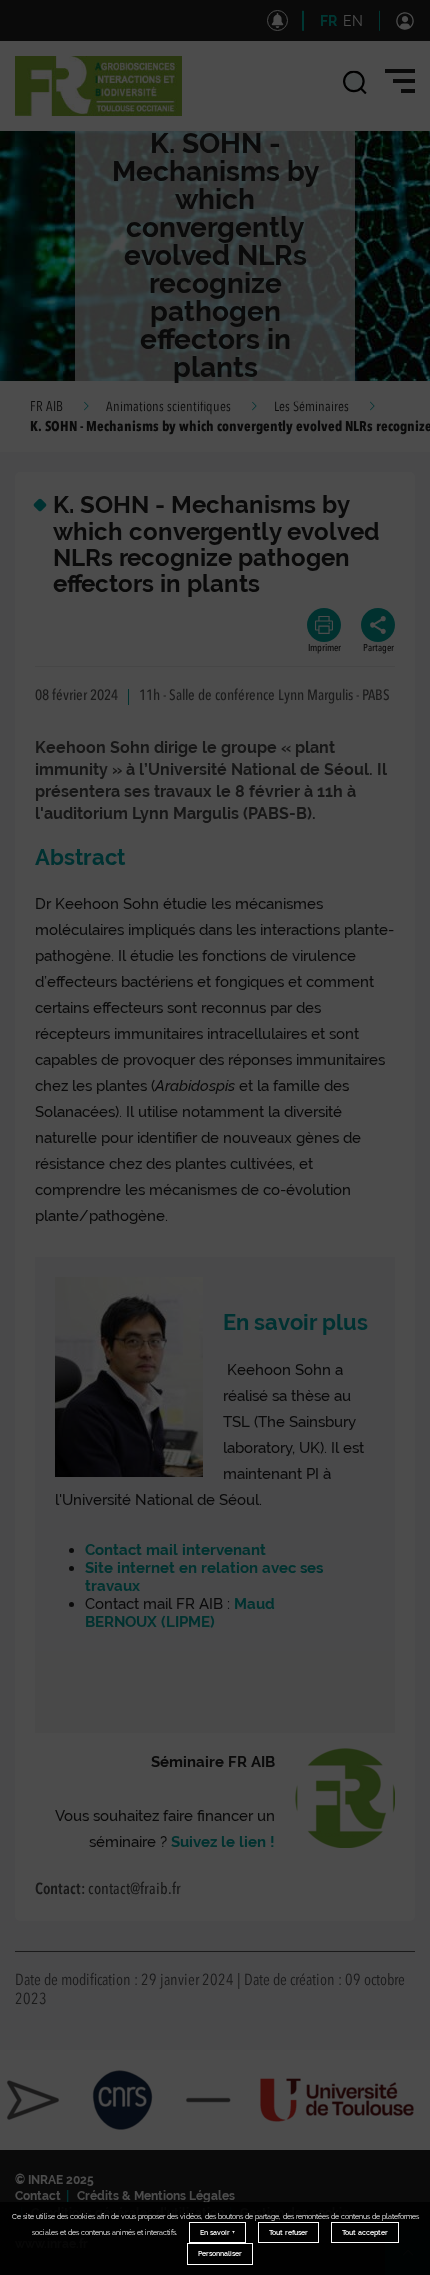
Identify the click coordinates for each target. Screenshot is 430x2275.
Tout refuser (288, 2232)
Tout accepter (365, 2232)
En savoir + (217, 2232)
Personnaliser (220, 2253)
